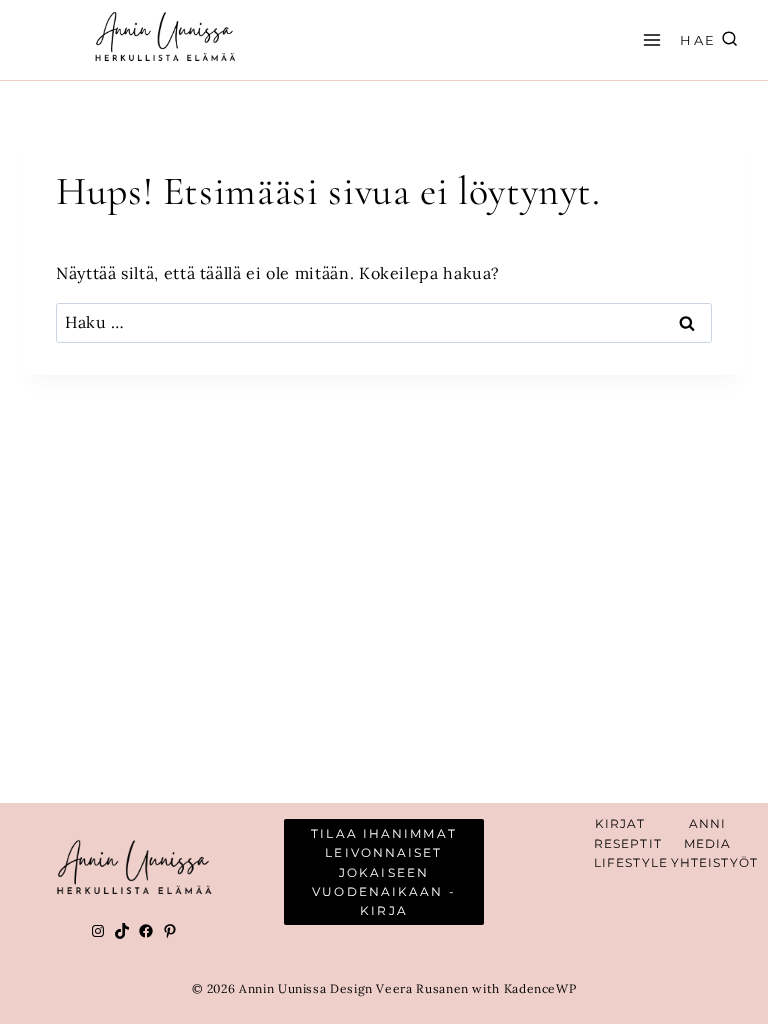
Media (708, 843)
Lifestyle (631, 862)
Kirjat (620, 823)
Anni (707, 823)
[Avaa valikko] (649, 39)
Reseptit (628, 843)
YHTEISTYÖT (714, 862)
